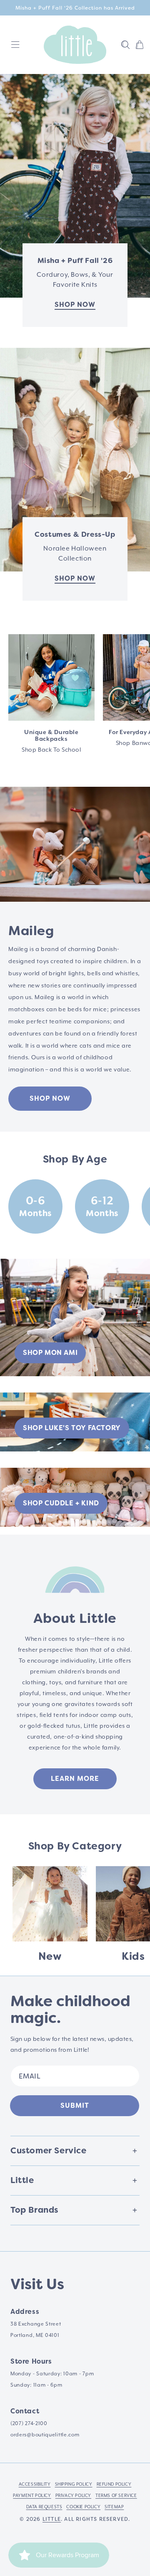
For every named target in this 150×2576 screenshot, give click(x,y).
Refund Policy (114, 2484)
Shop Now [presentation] (75, 578)
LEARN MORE (75, 1779)
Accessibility (35, 2484)
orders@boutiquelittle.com (45, 2435)
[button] (125, 45)
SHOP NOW (50, 1098)
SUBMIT (75, 2105)
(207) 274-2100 (29, 2424)
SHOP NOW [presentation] (75, 305)
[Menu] (15, 45)
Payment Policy (32, 2496)
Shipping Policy (74, 2484)
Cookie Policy (83, 2507)
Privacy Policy (73, 2496)
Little (52, 2519)
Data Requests (44, 2507)
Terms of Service (116, 2496)
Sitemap (114, 2507)
